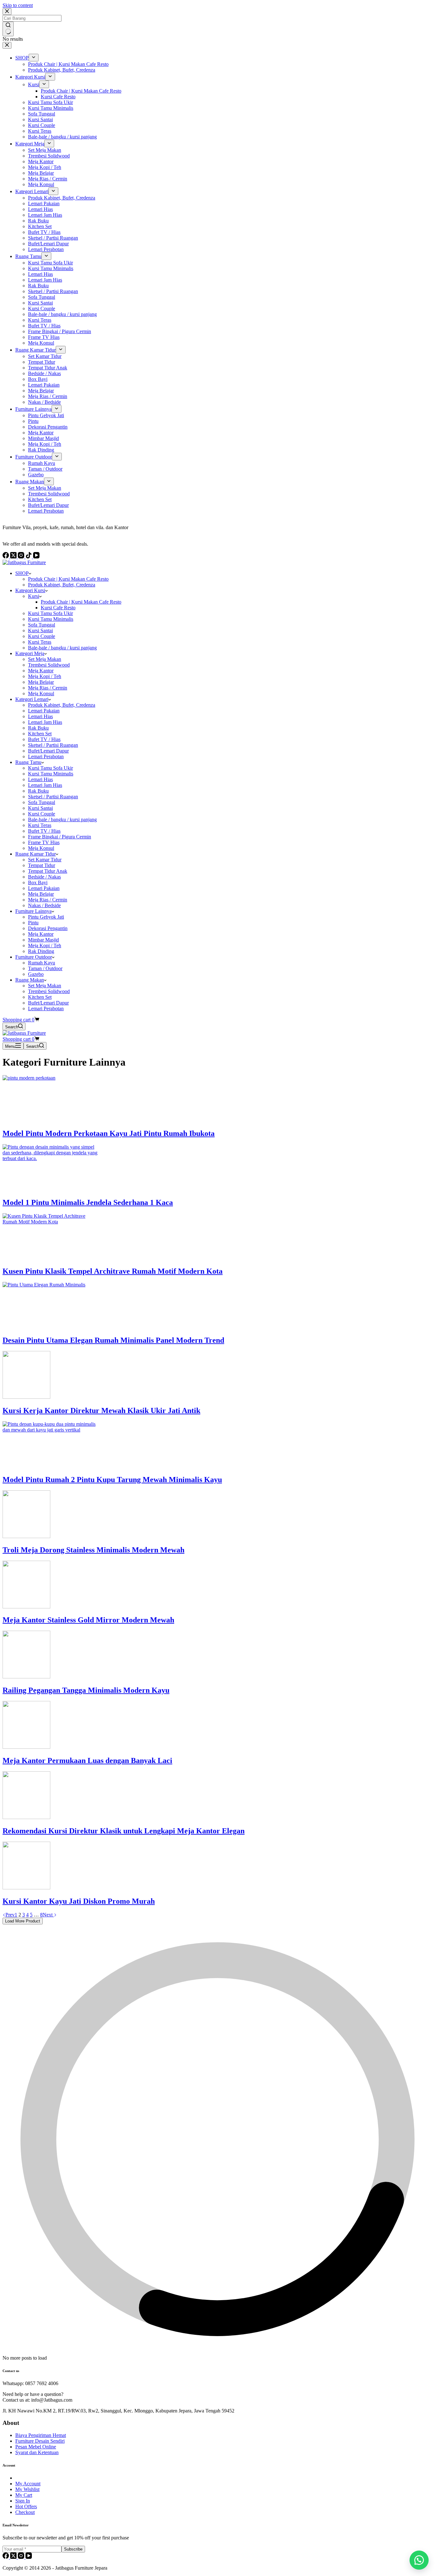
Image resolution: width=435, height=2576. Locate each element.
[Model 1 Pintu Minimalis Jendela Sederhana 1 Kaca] (50, 1158)
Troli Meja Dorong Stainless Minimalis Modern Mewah (93, 1550)
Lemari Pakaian (44, 711)
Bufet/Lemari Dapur (48, 751)
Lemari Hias (40, 716)
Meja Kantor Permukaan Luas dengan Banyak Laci (87, 1760)
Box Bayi (38, 882)
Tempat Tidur (42, 865)
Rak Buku (38, 728)
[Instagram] (22, 2557)
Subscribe (73, 2549)
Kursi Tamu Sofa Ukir (50, 613)
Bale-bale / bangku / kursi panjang (62, 648)
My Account (28, 2484)
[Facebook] (6, 2557)
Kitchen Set (40, 734)
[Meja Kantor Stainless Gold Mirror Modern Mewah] (26, 1607)
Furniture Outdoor (34, 957)
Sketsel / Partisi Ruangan (53, 745)
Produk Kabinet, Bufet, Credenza (62, 585)
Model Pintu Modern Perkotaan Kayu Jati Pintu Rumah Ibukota (109, 1133)
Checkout (25, 2512)
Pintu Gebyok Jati (46, 917)
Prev (10, 1915)
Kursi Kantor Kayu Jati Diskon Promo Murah (79, 1901)
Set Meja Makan (45, 659)
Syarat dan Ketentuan (37, 2452)
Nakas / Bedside (44, 905)
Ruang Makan (30, 980)
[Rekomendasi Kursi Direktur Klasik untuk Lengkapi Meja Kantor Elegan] (26, 1817)
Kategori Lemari (32, 699)
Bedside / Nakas (44, 877)
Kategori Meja (30, 653)
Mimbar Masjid (43, 940)
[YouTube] (29, 2557)
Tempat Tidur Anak (48, 871)
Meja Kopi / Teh (45, 676)
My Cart (24, 2495)
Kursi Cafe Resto (58, 608)
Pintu (33, 923)
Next (48, 1915)
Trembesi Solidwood (49, 665)
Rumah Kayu (42, 963)
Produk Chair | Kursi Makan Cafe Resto (68, 579)
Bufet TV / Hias (44, 739)
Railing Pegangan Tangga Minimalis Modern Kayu (86, 1690)
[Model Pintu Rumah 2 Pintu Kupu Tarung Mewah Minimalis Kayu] (50, 1430)
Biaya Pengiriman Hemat (41, 2435)
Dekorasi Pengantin (48, 928)
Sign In (23, 2501)
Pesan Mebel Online (36, 2447)
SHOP (22, 573)
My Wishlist (27, 2489)
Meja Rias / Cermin (48, 688)
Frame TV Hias (44, 842)
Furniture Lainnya (33, 911)
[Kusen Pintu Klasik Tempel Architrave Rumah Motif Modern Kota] (50, 1222)
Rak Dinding (41, 951)
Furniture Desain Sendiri (40, 2441)
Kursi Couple (42, 636)
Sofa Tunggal (42, 625)
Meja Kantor (41, 671)
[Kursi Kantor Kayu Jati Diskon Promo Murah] (26, 1888)
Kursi (34, 596)
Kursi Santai (40, 630)
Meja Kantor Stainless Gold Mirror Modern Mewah (88, 1620)
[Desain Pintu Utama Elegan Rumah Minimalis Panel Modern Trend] (50, 1285)
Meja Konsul (41, 693)
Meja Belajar (41, 682)
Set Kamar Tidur (45, 860)
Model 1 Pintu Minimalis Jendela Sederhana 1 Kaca (88, 1202)
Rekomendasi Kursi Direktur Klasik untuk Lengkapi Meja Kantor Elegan (124, 1831)
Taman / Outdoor (45, 968)
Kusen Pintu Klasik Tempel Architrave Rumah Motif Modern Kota (113, 1271)
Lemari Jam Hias (45, 722)
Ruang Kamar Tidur (36, 854)
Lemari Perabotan (46, 756)
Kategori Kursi (30, 590)
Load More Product (23, 1921)
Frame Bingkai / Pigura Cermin (60, 837)
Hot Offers (26, 2506)
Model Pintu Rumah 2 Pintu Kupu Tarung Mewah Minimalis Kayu (112, 1480)
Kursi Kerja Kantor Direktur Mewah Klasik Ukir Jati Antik (101, 1410)
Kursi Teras (40, 642)
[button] (419, 2560)
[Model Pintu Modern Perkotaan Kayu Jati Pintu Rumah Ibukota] (50, 1078)
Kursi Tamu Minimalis (51, 619)
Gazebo (36, 974)
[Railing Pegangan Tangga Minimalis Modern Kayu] (26, 1677)
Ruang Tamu (28, 762)
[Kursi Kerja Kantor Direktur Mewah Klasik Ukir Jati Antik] (26, 1397)
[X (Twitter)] (14, 2557)
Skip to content (18, 5)
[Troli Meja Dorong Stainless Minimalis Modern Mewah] (26, 1536)
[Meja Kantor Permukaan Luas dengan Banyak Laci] (26, 1747)
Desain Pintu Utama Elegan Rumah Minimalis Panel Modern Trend (113, 1340)
